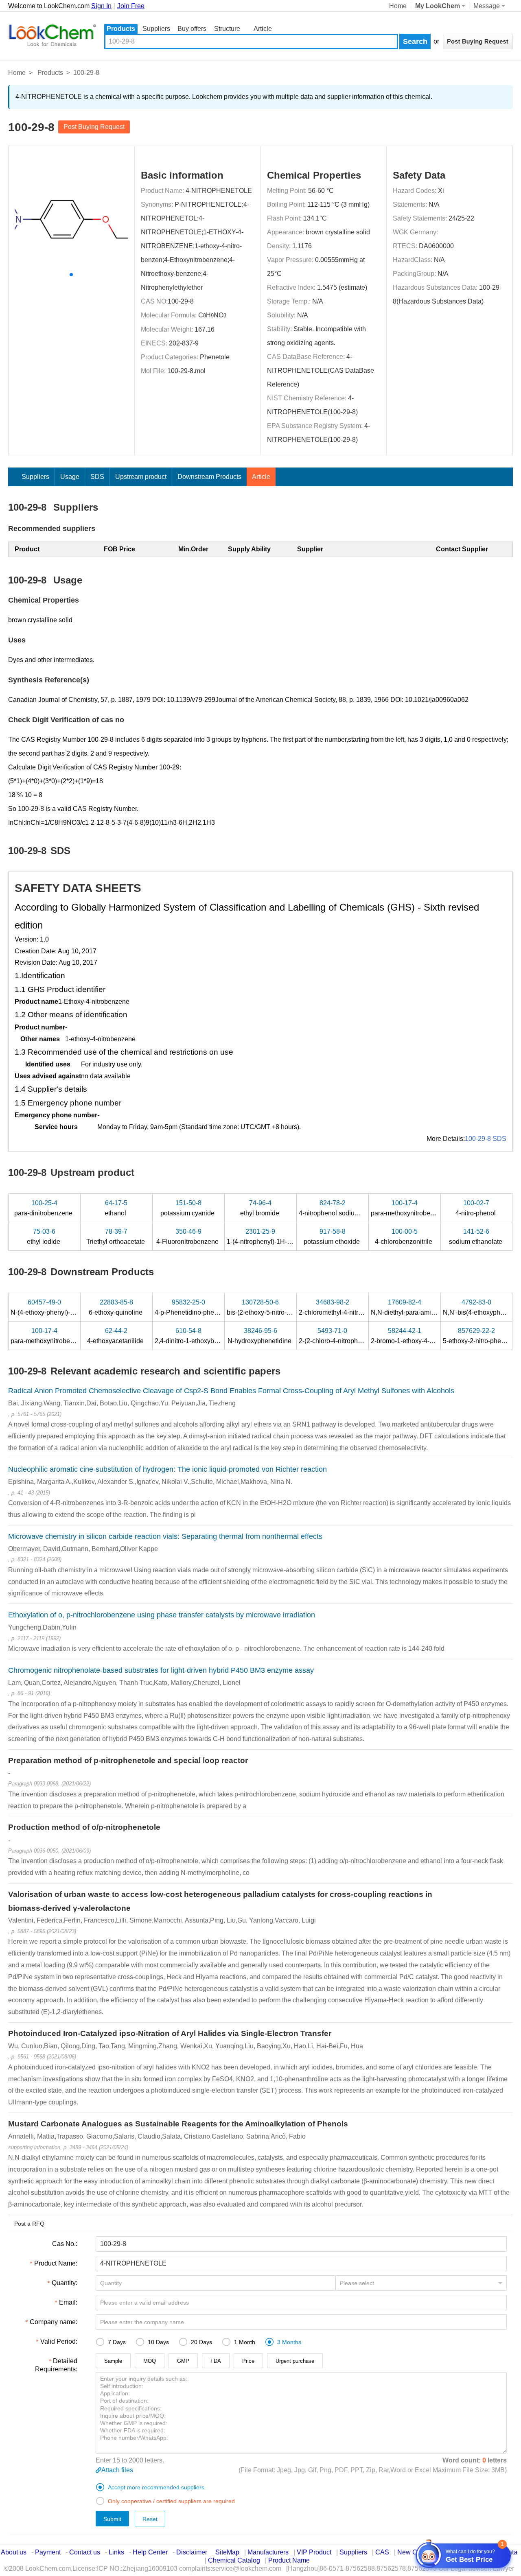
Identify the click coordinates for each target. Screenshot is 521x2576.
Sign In (101, 6)
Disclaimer (192, 2552)
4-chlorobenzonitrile (404, 1237)
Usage (70, 477)
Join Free (131, 6)
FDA (216, 2361)
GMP (183, 2361)
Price (248, 2361)
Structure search (227, 29)
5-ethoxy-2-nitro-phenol (477, 1336)
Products (121, 29)
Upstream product (141, 477)
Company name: (54, 2322)
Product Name (289, 2560)
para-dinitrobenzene (44, 1208)
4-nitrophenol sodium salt (336, 1208)
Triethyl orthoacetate (116, 1237)
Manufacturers (268, 2552)
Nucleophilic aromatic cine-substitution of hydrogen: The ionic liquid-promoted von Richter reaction (167, 1469)
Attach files (117, 2470)
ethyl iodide (44, 1237)
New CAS (412, 2552)
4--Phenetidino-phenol (190, 1307)
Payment (48, 2552)
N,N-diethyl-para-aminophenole (417, 1307)
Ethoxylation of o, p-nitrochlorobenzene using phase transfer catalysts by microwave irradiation (162, 1615)
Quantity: (65, 2283)
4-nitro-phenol (476, 1208)
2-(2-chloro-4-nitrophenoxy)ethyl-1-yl (352, 1336)
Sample (113, 2361)
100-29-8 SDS (486, 1139)
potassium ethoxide (333, 1237)
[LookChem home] (52, 35)
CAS (382, 2552)
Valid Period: (59, 2341)
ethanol (116, 1208)
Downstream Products (209, 477)
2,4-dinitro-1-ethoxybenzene (196, 1336)
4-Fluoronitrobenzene (188, 1237)
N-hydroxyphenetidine (260, 1336)
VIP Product (314, 2552)
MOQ (150, 2361)
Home (398, 6)
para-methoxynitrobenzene (410, 1208)
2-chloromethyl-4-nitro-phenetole (347, 1307)
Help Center (150, 2552)
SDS (97, 477)
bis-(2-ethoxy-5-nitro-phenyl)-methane (282, 1307)
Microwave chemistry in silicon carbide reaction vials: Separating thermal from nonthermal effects (165, 1536)
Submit (112, 2519)
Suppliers (156, 29)
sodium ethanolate (476, 1237)
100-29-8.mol (186, 371)
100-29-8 (181, 301)
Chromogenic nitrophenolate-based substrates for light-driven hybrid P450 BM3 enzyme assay (161, 1670)
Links (116, 2552)
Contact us (85, 2552)
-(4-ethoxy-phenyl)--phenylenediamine (71, 1307)
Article (263, 29)
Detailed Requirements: (56, 2365)
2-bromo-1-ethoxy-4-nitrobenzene (420, 1336)
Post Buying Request (94, 127)
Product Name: (56, 2263)
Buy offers (192, 29)
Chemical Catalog (234, 2560)
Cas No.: (65, 2244)
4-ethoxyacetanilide (116, 1336)
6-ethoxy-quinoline (116, 1307)
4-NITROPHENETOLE (219, 191)
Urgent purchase (295, 2361)
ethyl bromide (260, 1208)
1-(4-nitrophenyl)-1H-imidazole (272, 1237)
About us (14, 2552)
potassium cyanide (188, 1208)
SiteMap (227, 2552)
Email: (68, 2302)
